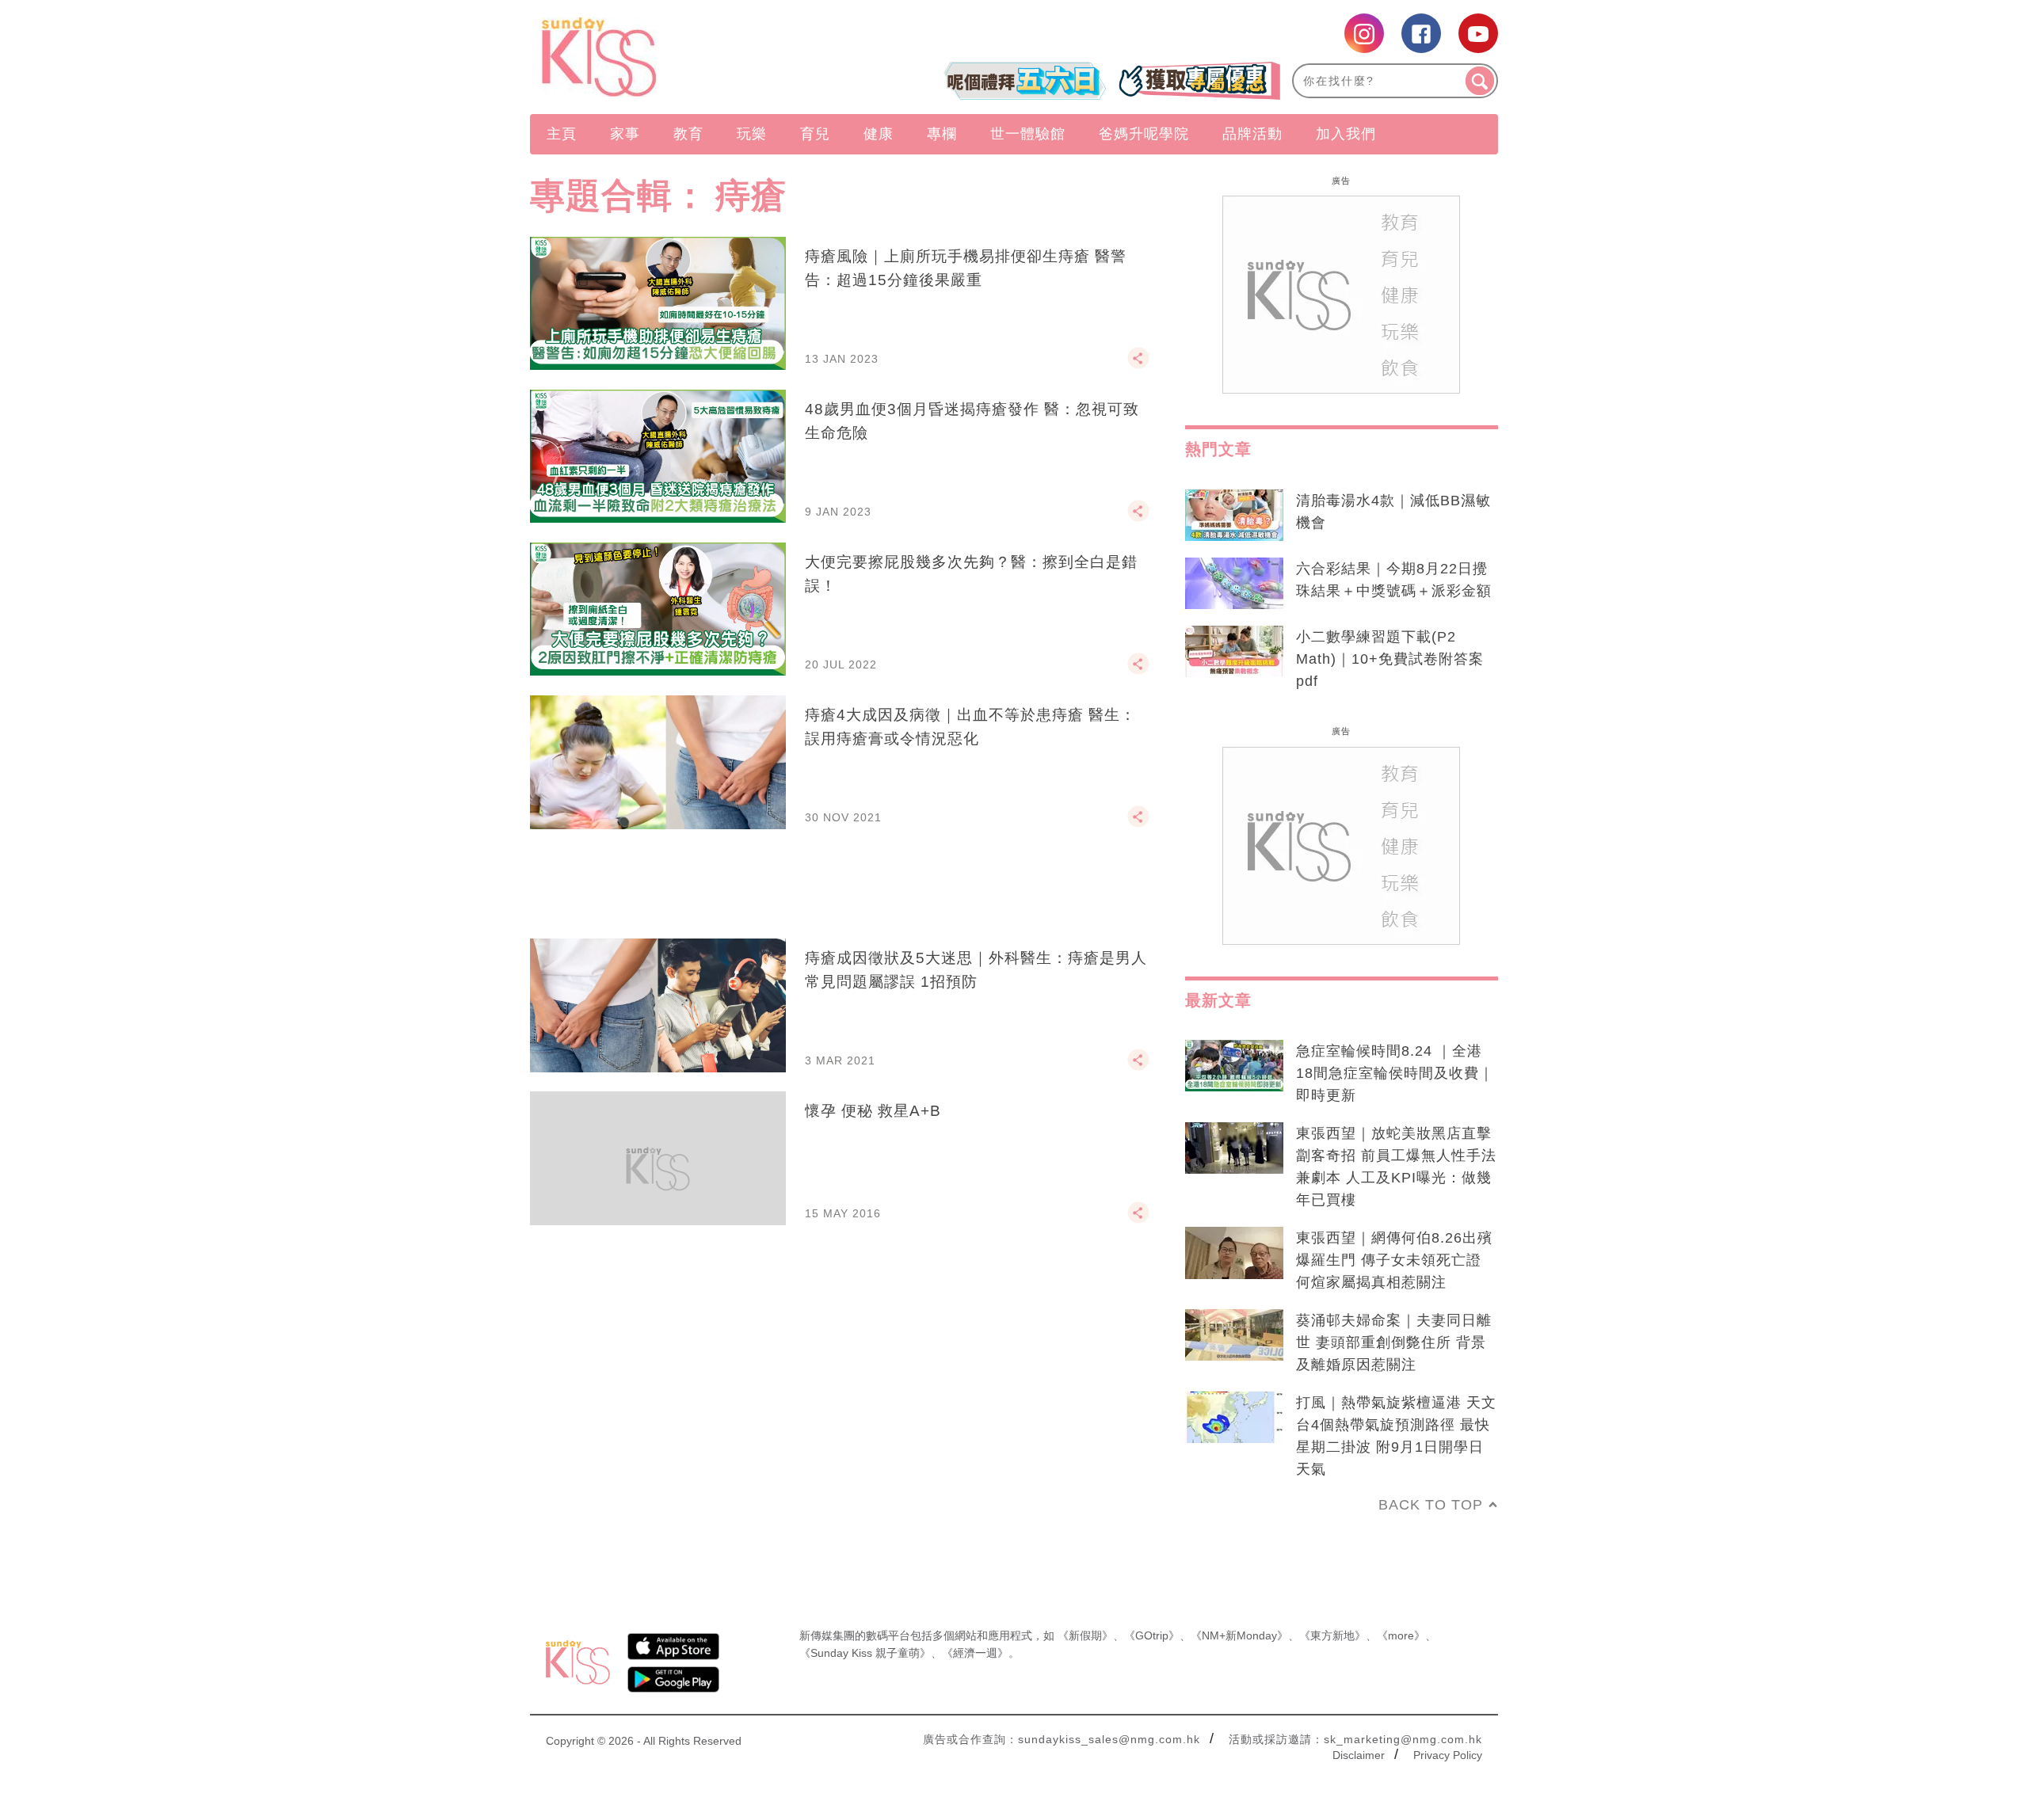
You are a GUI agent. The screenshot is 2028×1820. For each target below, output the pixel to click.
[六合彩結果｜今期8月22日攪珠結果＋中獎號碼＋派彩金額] (1234, 584)
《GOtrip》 (1152, 1635)
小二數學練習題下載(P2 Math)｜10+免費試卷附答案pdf (1390, 659)
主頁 (562, 134)
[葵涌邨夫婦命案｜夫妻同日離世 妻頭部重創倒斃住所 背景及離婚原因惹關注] (1234, 1335)
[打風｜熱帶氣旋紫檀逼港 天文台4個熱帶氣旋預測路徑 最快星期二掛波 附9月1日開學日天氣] (1234, 1418)
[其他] (1138, 365)
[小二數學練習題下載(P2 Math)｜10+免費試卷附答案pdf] (1234, 652)
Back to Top (1431, 1505)
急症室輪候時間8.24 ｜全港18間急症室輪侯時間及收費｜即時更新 (1395, 1073)
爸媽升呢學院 (1144, 134)
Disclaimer (1359, 1755)
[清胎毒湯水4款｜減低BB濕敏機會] (1234, 516)
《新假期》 (1085, 1635)
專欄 (942, 134)
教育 (688, 134)
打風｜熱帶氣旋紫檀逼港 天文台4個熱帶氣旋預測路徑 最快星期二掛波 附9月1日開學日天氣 (1396, 1436)
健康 (879, 134)
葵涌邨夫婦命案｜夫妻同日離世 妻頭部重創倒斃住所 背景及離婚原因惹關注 (1394, 1342)
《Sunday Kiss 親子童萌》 (865, 1653)
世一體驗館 (1028, 134)
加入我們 (1346, 134)
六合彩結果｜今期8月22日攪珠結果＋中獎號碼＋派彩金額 (1394, 580)
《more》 (1401, 1635)
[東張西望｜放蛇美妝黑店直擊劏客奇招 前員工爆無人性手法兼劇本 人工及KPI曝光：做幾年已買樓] (1234, 1148)
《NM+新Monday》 (1239, 1635)
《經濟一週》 (975, 1653)
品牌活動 (1252, 134)
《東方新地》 (1332, 1635)
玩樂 (752, 134)
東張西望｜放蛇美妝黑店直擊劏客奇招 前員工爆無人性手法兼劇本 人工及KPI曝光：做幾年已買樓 (1396, 1167)
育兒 (815, 134)
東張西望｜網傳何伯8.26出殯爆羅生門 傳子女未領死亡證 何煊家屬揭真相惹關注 (1394, 1260)
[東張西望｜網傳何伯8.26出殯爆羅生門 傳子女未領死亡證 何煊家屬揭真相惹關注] (1234, 1253)
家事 (625, 134)
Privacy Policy (1448, 1755)
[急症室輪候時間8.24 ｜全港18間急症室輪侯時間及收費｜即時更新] (1234, 1066)
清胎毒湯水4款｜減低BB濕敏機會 (1393, 512)
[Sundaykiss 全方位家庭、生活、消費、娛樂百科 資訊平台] (675, 57)
